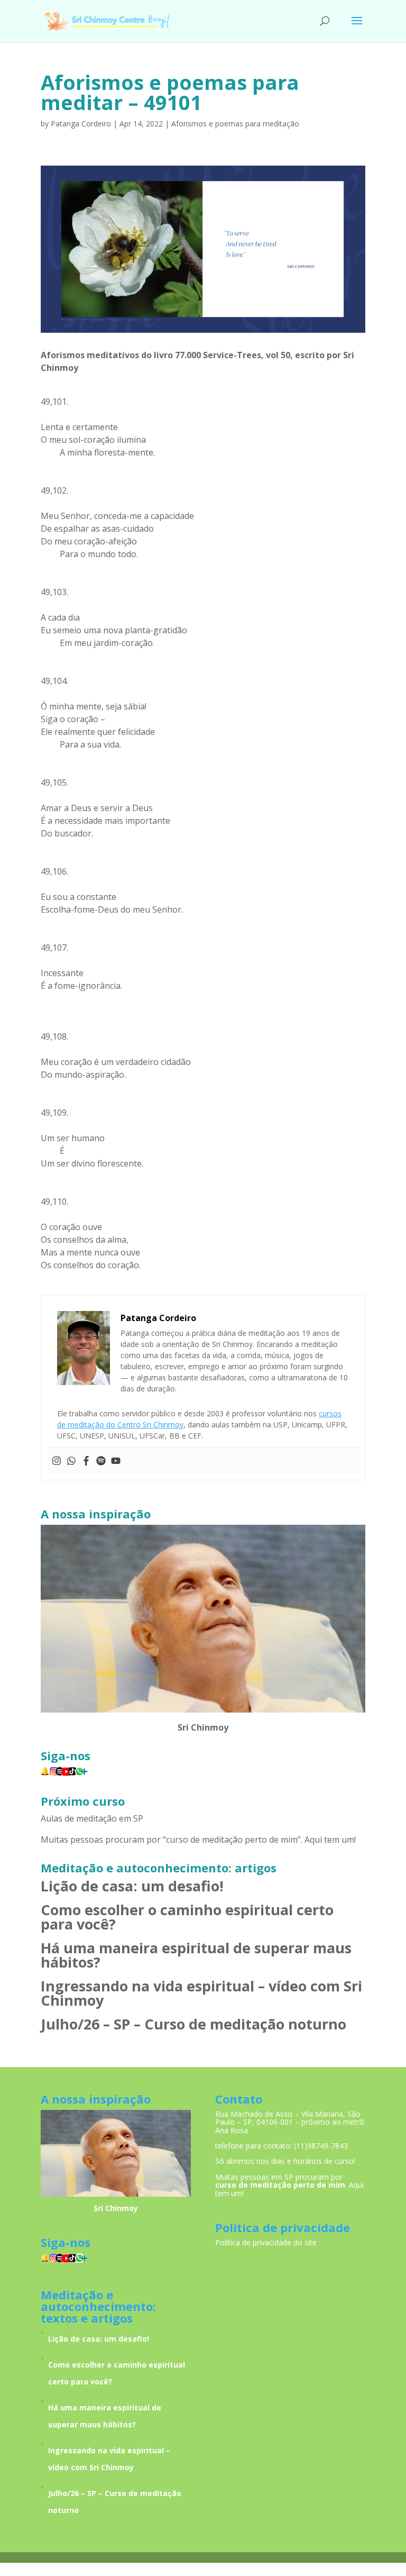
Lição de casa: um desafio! (132, 1886)
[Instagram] (57, 1461)
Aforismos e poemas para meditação (235, 124)
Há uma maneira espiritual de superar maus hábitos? (196, 1955)
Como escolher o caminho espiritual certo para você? (187, 1917)
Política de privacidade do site (266, 2242)
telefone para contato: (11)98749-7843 (282, 2146)
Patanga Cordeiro (81, 124)
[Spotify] (101, 1461)
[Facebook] (86, 1461)
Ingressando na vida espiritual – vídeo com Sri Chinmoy (201, 1993)
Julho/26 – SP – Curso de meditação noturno (193, 2024)
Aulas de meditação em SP (92, 1818)
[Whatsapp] (71, 1461)
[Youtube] (116, 1461)
